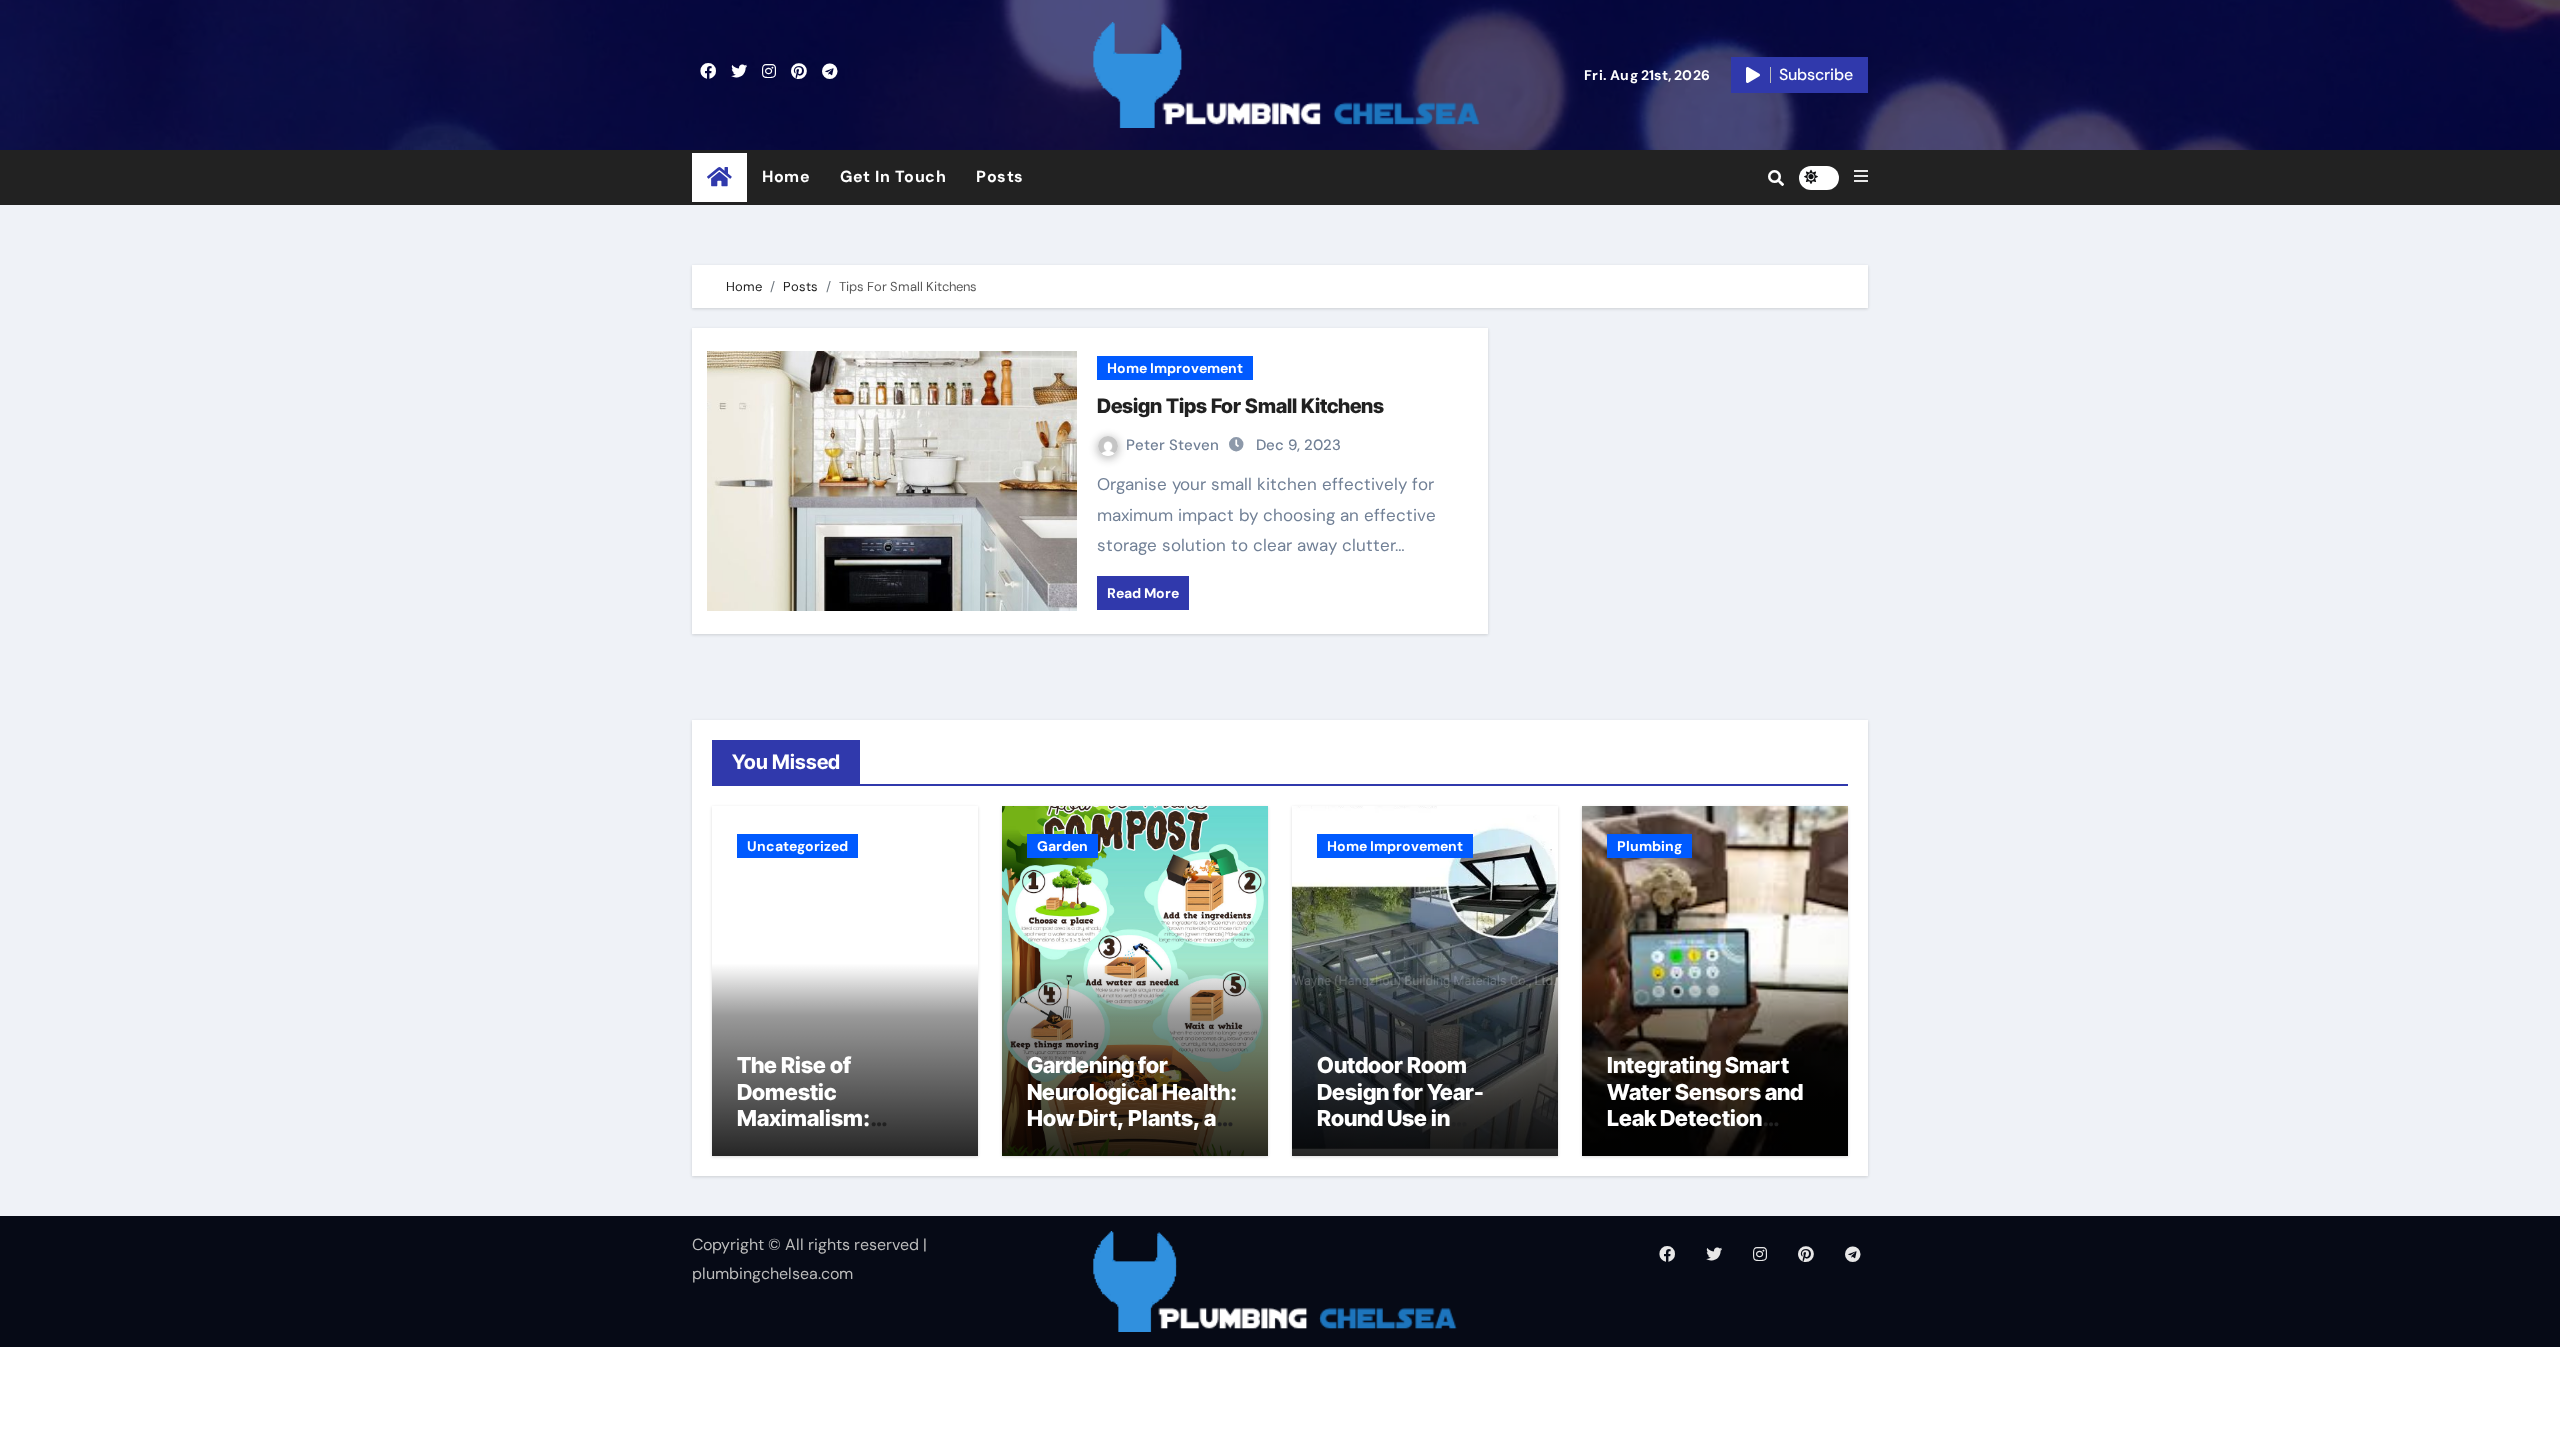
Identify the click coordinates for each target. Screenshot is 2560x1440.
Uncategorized (797, 846)
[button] (1861, 177)
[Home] (719, 177)
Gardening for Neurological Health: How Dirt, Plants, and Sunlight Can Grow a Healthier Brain (1134, 1118)
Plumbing (1649, 846)
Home (786, 176)
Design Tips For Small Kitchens (1240, 406)
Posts (1000, 176)
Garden (1062, 846)
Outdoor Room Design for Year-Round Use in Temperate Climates (1422, 1104)
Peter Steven (1174, 445)
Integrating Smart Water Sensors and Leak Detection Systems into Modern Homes (1705, 1118)
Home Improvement (1175, 368)
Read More (1143, 593)
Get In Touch (893, 176)
